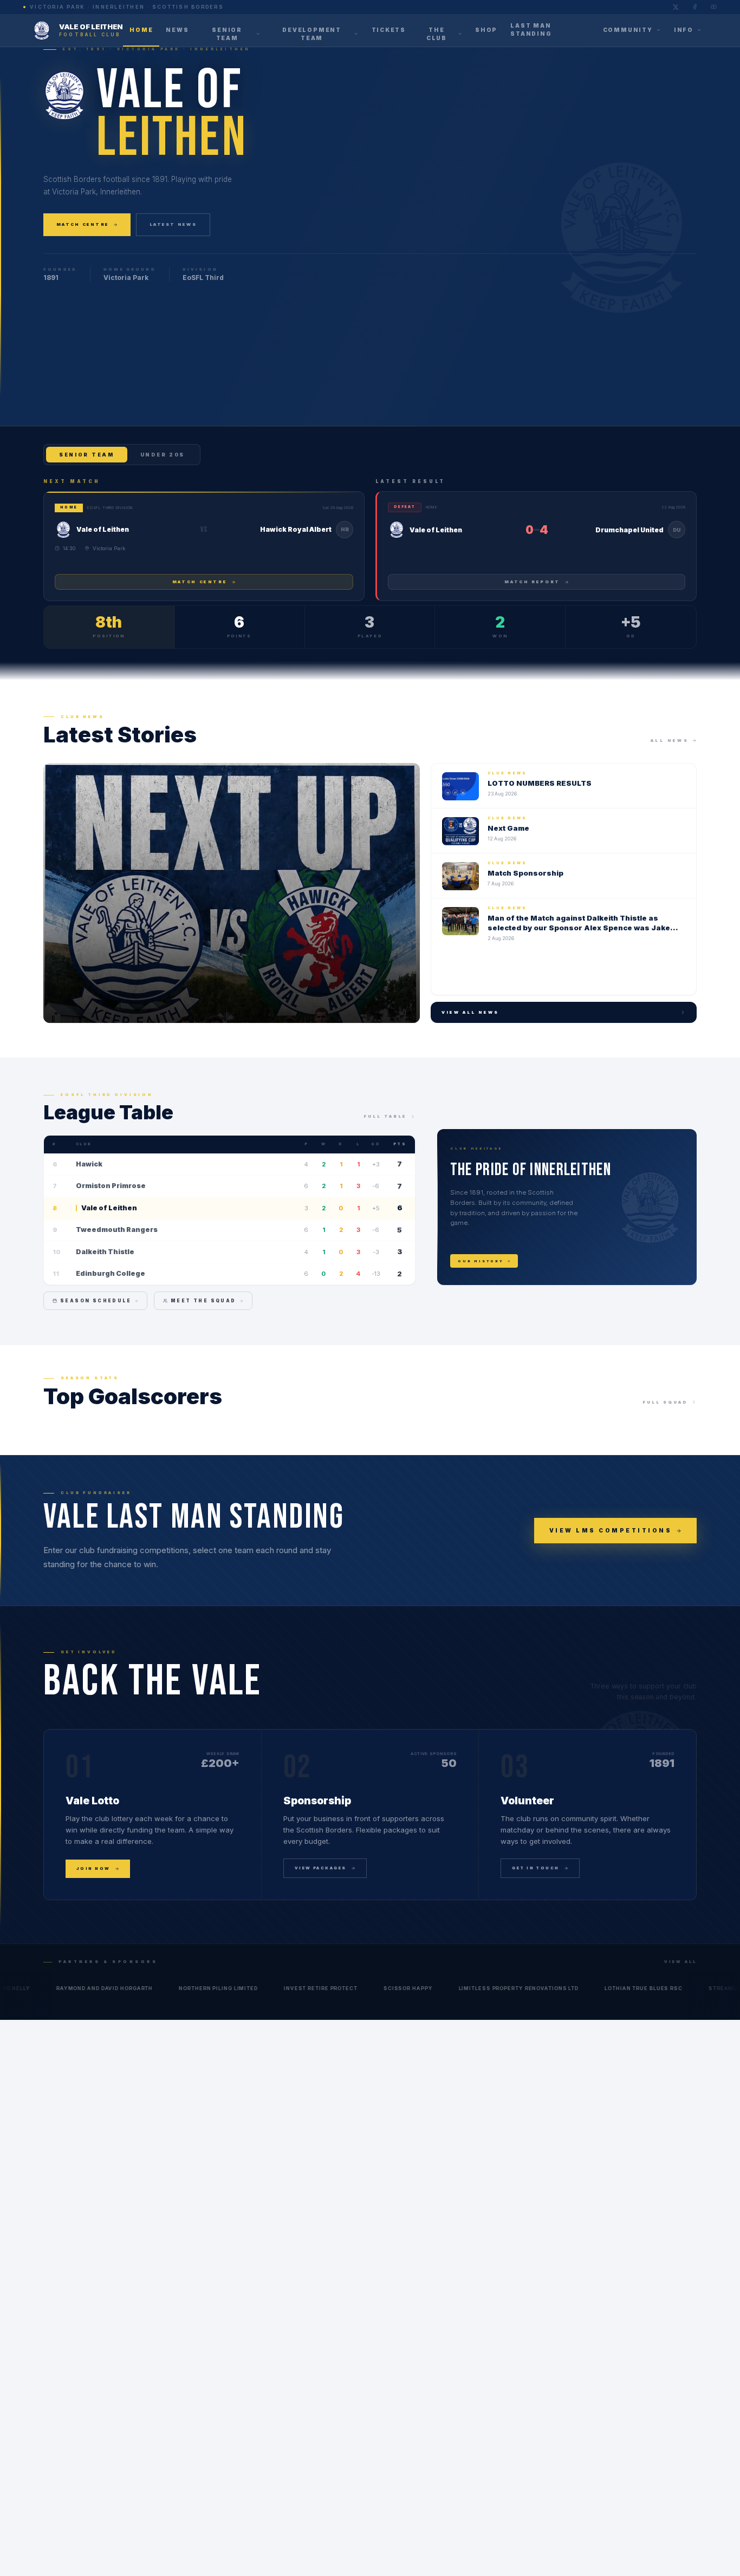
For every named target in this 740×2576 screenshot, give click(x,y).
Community (628, 30)
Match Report (532, 582)
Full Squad (665, 1402)
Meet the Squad (203, 1301)
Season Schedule (96, 1301)
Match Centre (83, 224)
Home (141, 29)
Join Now (93, 1869)
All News (670, 741)
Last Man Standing (531, 30)
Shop (486, 29)
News (177, 29)
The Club (437, 34)
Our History (481, 1261)
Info (684, 30)
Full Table (385, 1116)
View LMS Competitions (611, 1530)
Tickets (389, 29)
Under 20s (163, 455)
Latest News (173, 224)
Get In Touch (535, 1868)
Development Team (312, 34)
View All (680, 1962)
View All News (470, 1012)
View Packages (321, 1868)
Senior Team (227, 34)
